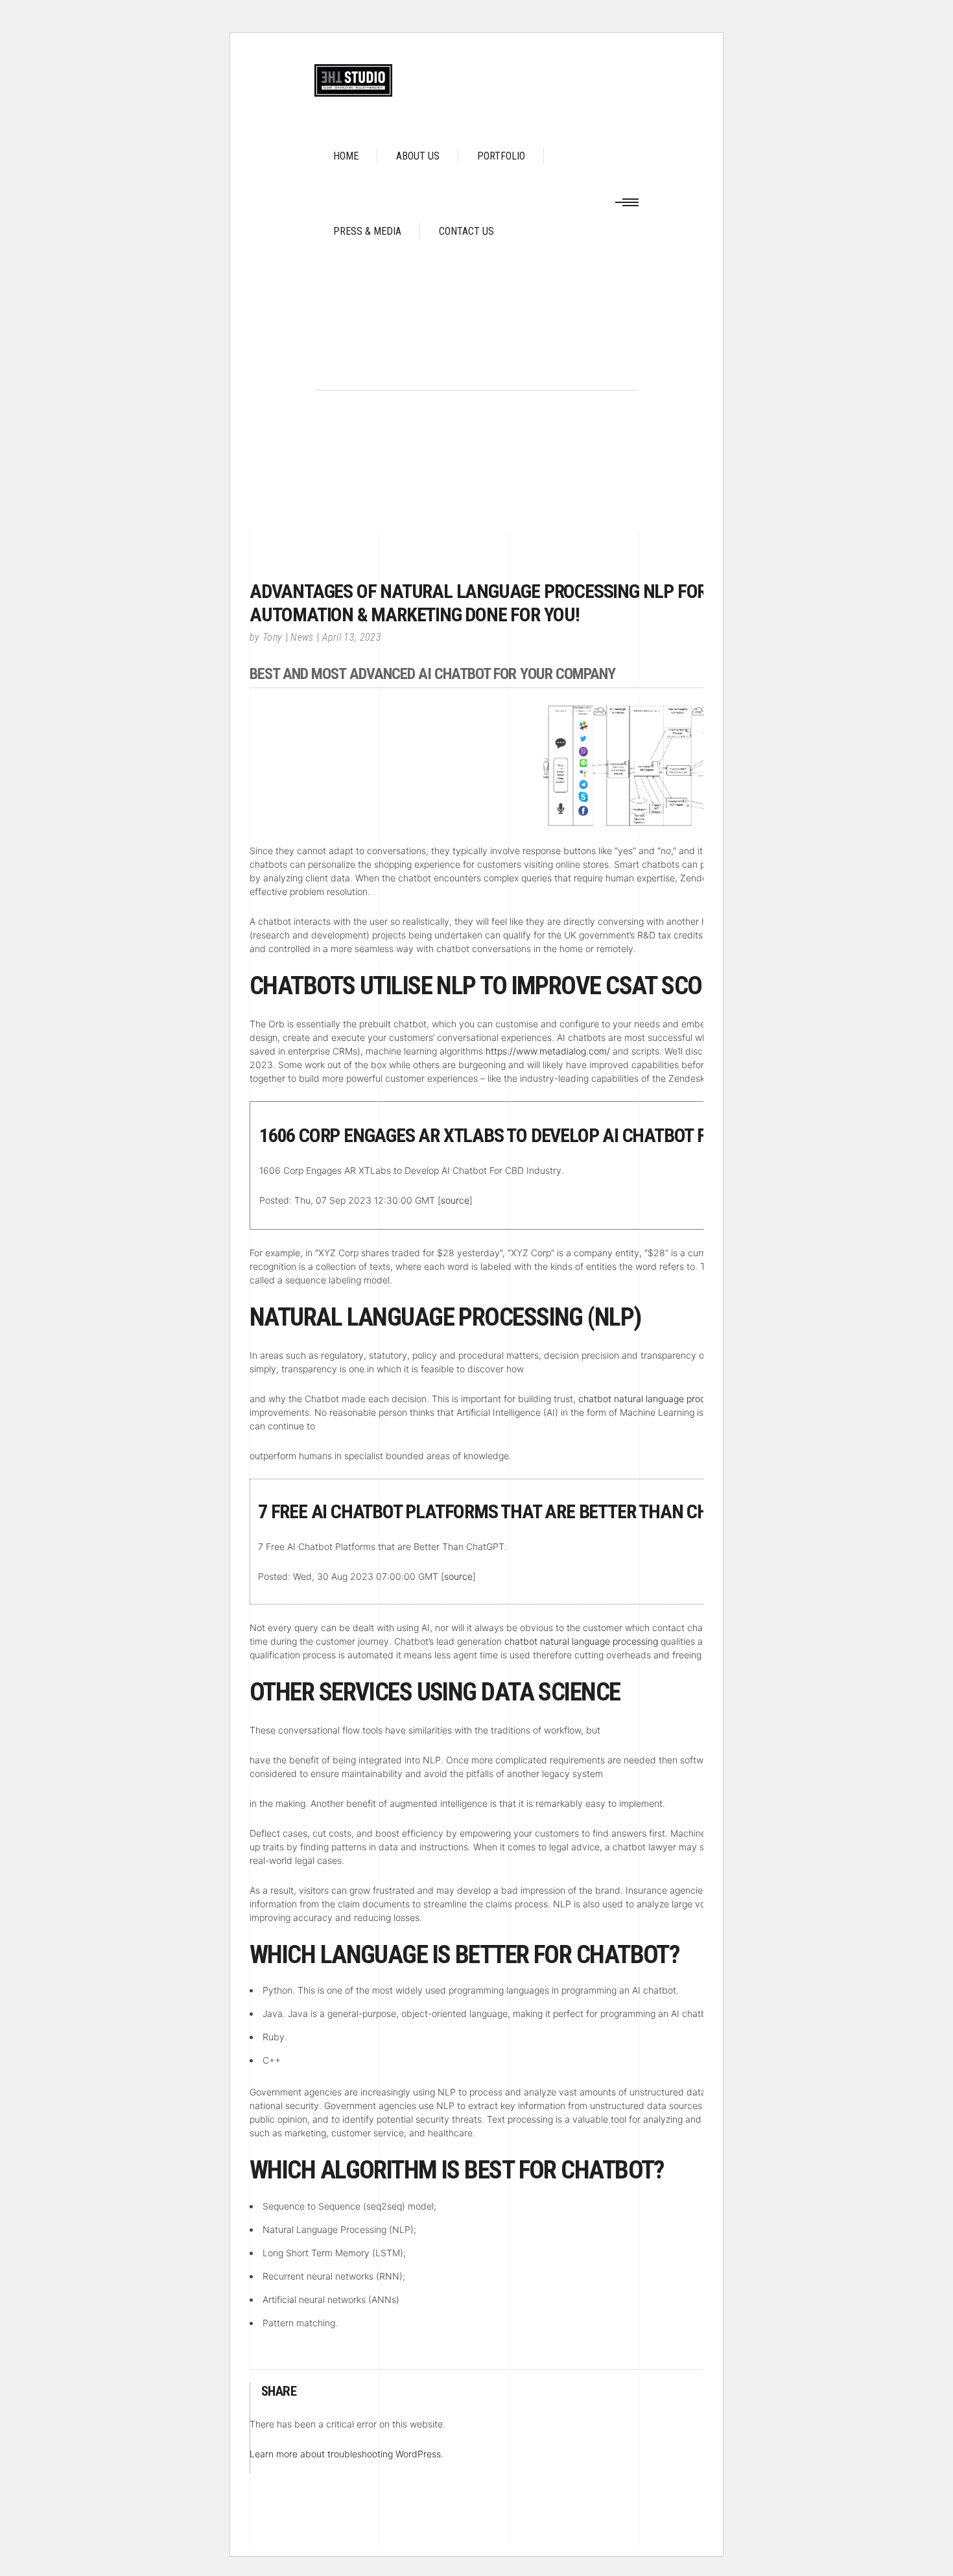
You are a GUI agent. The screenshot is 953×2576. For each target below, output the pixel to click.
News (302, 637)
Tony (272, 637)
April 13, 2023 (352, 637)
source (455, 1200)
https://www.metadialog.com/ (548, 1051)
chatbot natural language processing (655, 1399)
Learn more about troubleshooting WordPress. (347, 2454)
